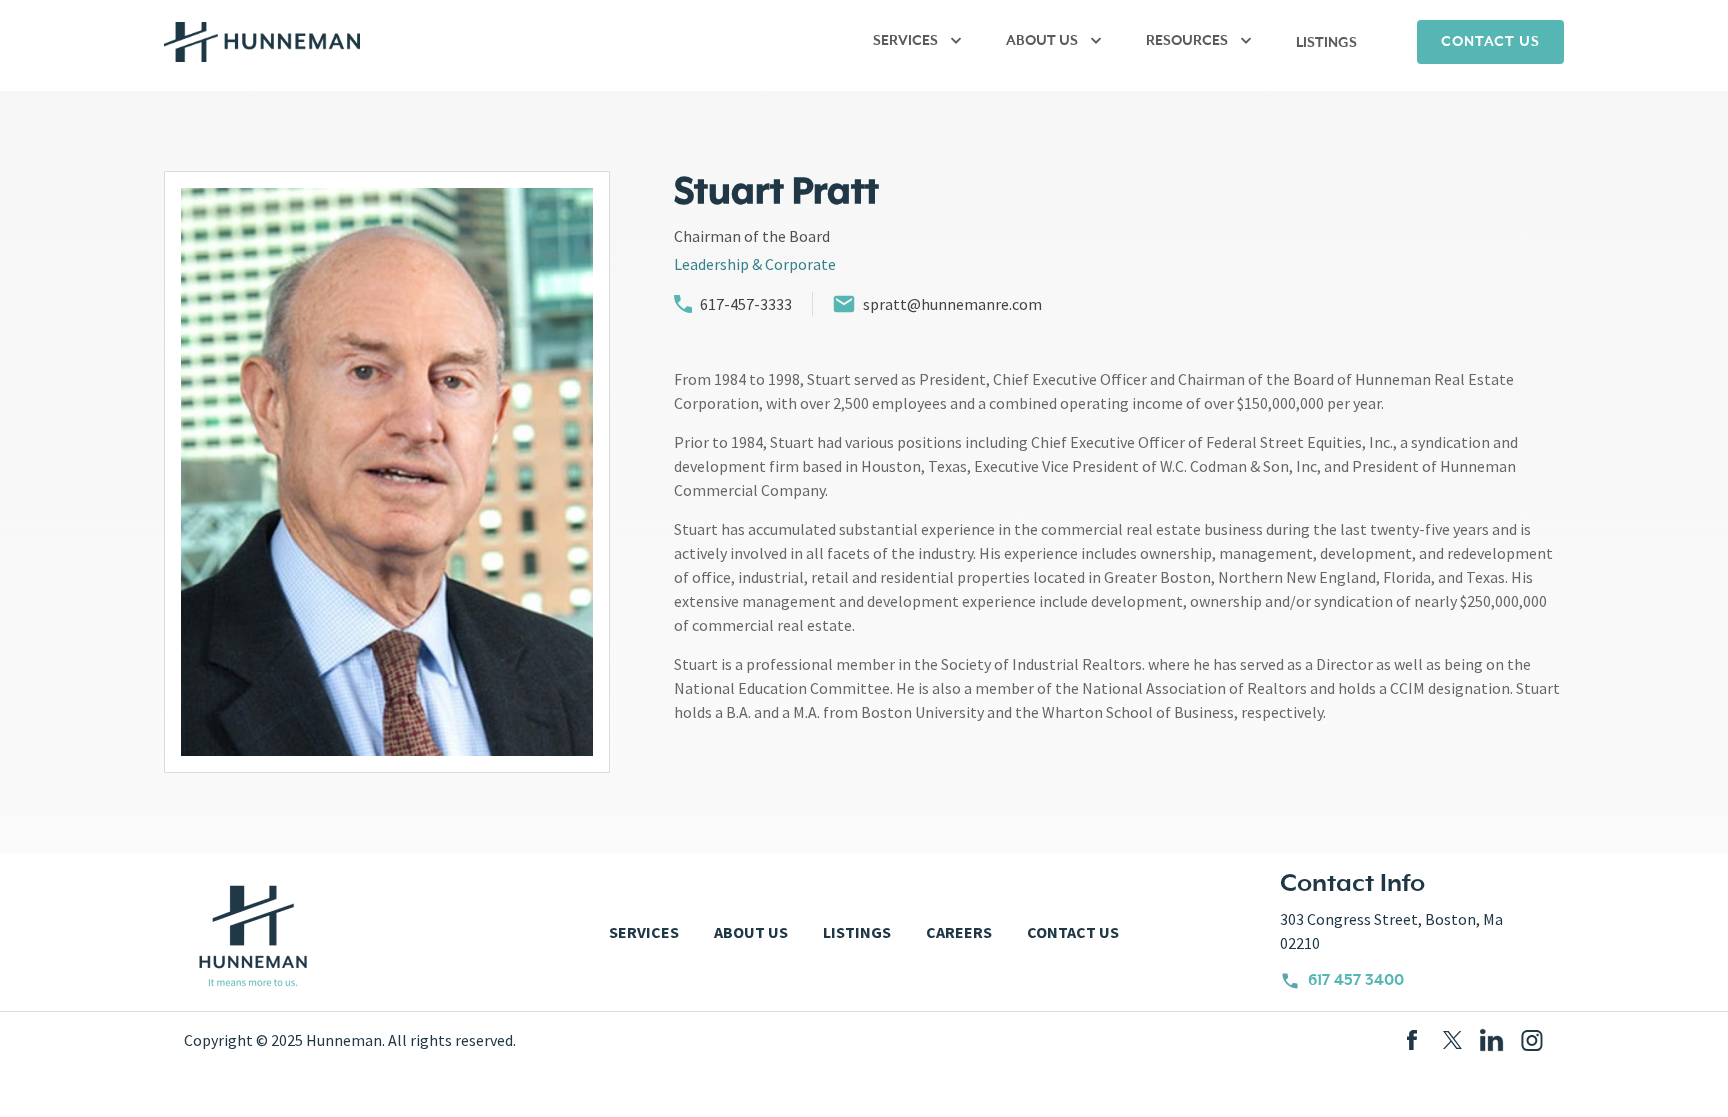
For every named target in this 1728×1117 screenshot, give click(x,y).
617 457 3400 (1356, 981)
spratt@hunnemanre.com (952, 304)
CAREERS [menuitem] (959, 932)
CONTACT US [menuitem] (1073, 932)
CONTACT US (1490, 42)
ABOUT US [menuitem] (1042, 41)
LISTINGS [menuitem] (1326, 43)
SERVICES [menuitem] (905, 41)
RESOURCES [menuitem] (1187, 41)
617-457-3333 (746, 304)
